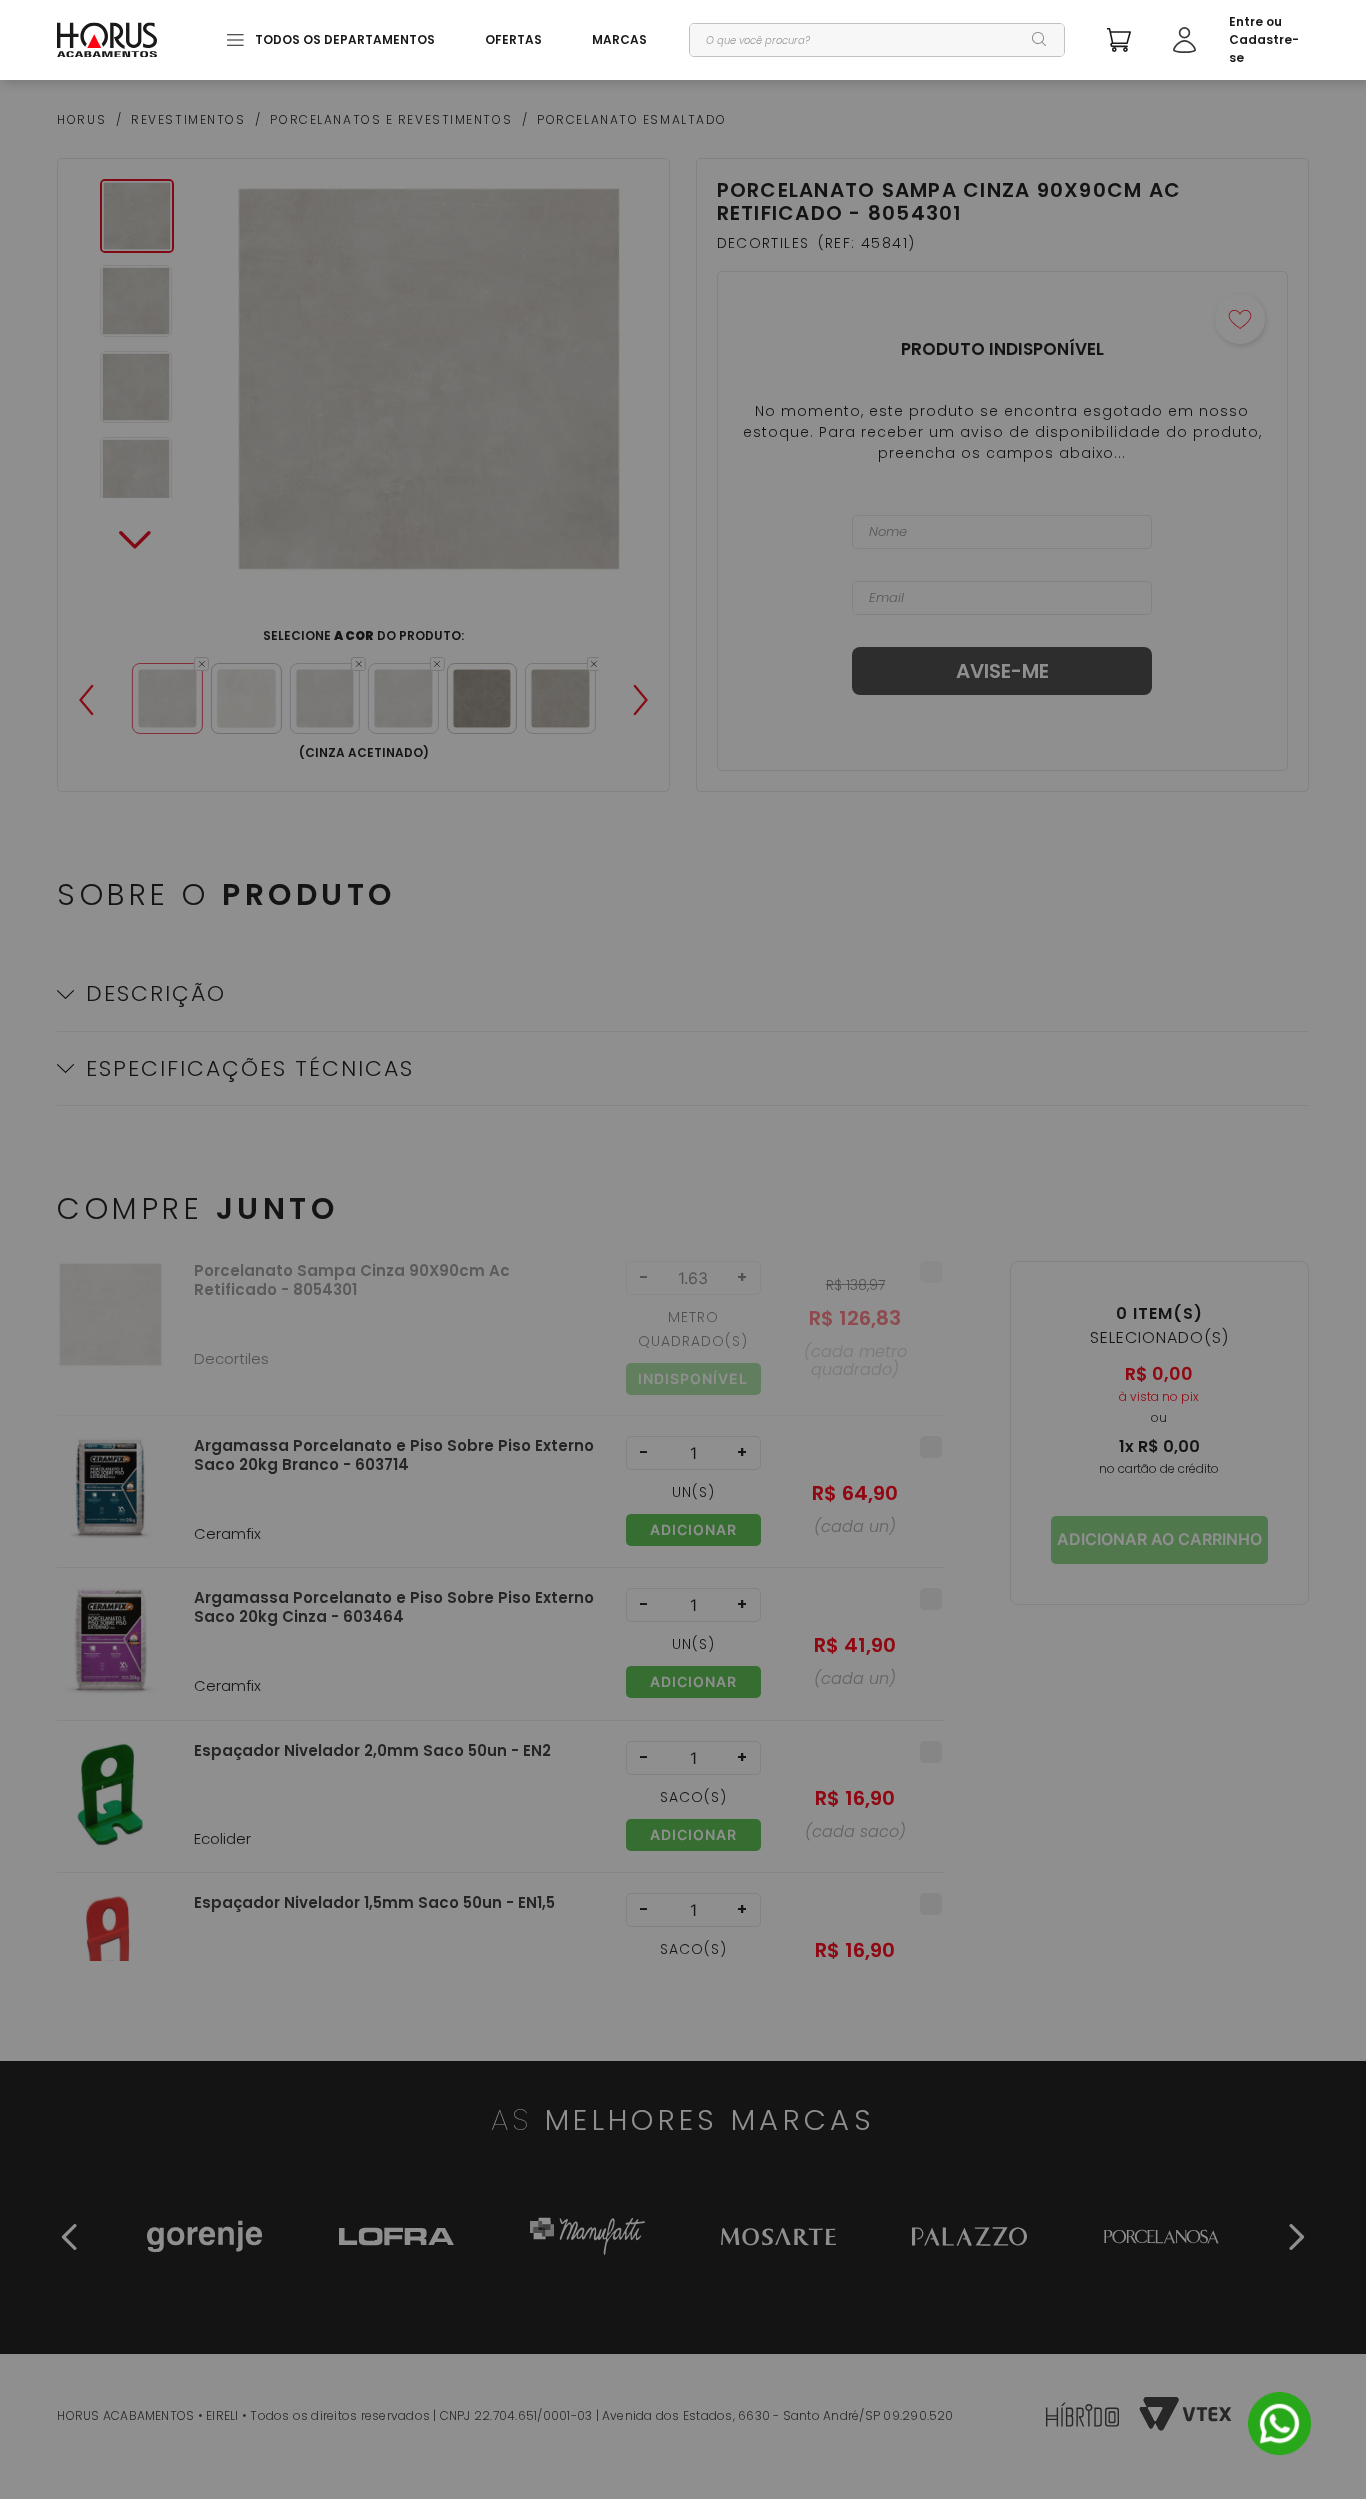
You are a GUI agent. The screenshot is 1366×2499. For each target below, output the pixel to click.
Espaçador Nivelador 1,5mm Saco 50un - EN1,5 (374, 1903)
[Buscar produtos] (1040, 40)
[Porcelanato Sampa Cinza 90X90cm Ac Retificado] (110, 1338)
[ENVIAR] (1002, 671)
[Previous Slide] (86, 700)
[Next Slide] (641, 700)
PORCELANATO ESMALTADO (632, 120)
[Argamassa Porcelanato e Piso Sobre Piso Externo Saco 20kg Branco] (110, 1501)
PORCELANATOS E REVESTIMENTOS (391, 120)
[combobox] (876, 40)
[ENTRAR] (1241, 40)
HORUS (81, 120)
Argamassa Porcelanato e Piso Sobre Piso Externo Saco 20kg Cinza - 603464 (394, 1607)
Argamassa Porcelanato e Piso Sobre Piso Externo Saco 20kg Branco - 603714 (394, 1455)
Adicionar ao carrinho (1159, 1539)
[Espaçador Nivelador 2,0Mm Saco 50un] (110, 1806)
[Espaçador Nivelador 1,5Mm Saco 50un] (110, 1958)
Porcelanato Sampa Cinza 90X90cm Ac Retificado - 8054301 (352, 1280)
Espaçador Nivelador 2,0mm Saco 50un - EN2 (372, 1751)
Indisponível (693, 1378)
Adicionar (693, 1529)
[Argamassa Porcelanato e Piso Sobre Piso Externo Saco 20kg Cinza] (110, 1653)
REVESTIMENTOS (188, 120)
